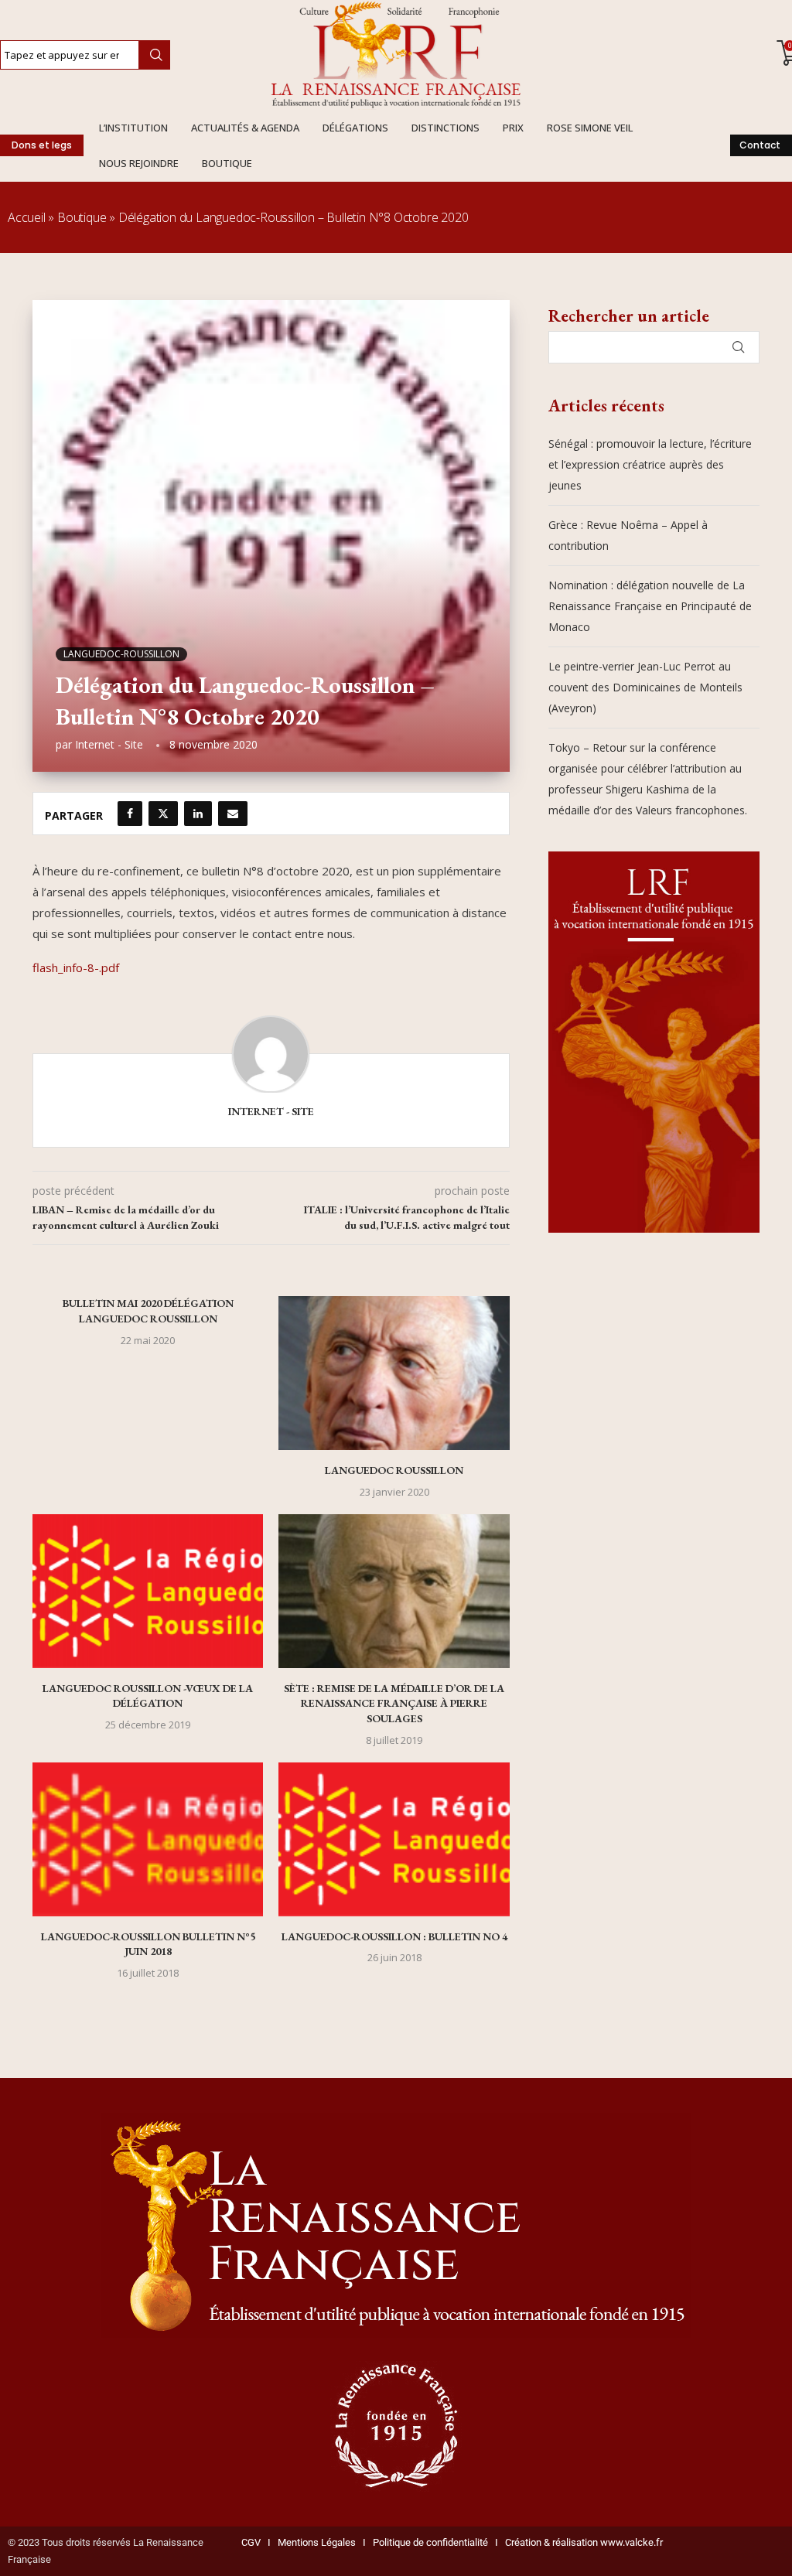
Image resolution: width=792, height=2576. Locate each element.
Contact (760, 145)
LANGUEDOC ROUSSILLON (394, 1470)
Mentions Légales (313, 2542)
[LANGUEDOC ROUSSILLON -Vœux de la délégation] (148, 1591)
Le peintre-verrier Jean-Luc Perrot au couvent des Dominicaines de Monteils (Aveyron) (645, 687)
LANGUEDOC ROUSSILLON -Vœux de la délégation (148, 1696)
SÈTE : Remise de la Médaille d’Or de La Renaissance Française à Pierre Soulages (394, 1703)
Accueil (27, 217)
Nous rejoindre (139, 163)
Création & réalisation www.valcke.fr (584, 2542)
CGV (251, 2542)
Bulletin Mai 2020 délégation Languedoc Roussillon (148, 1311)
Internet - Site (109, 744)
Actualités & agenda (245, 128)
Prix (513, 128)
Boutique (227, 163)
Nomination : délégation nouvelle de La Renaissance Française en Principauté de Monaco (650, 606)
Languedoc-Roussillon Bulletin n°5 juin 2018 (148, 1944)
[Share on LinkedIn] (198, 814)
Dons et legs (42, 145)
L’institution (133, 128)
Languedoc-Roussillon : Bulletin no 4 (394, 1936)
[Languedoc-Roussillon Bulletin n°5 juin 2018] (148, 1839)
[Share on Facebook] (130, 814)
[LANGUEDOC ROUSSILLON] (394, 1373)
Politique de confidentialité (430, 2542)
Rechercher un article (629, 316)
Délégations (355, 128)
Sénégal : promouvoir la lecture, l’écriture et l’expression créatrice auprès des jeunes (650, 464)
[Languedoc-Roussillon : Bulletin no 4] (394, 1839)
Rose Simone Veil (590, 128)
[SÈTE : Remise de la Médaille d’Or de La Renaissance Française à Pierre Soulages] (394, 1591)
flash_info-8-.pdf (76, 967)
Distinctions (445, 128)
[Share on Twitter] (163, 814)
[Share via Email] (233, 814)
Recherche (154, 55)
